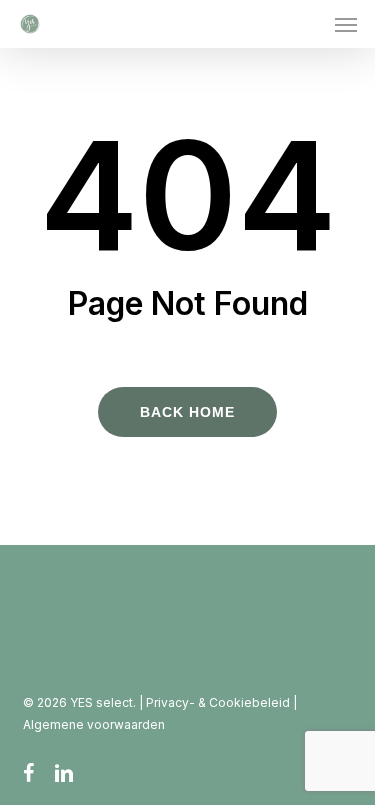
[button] (346, 24)
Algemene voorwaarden (94, 724)
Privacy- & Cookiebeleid (219, 702)
